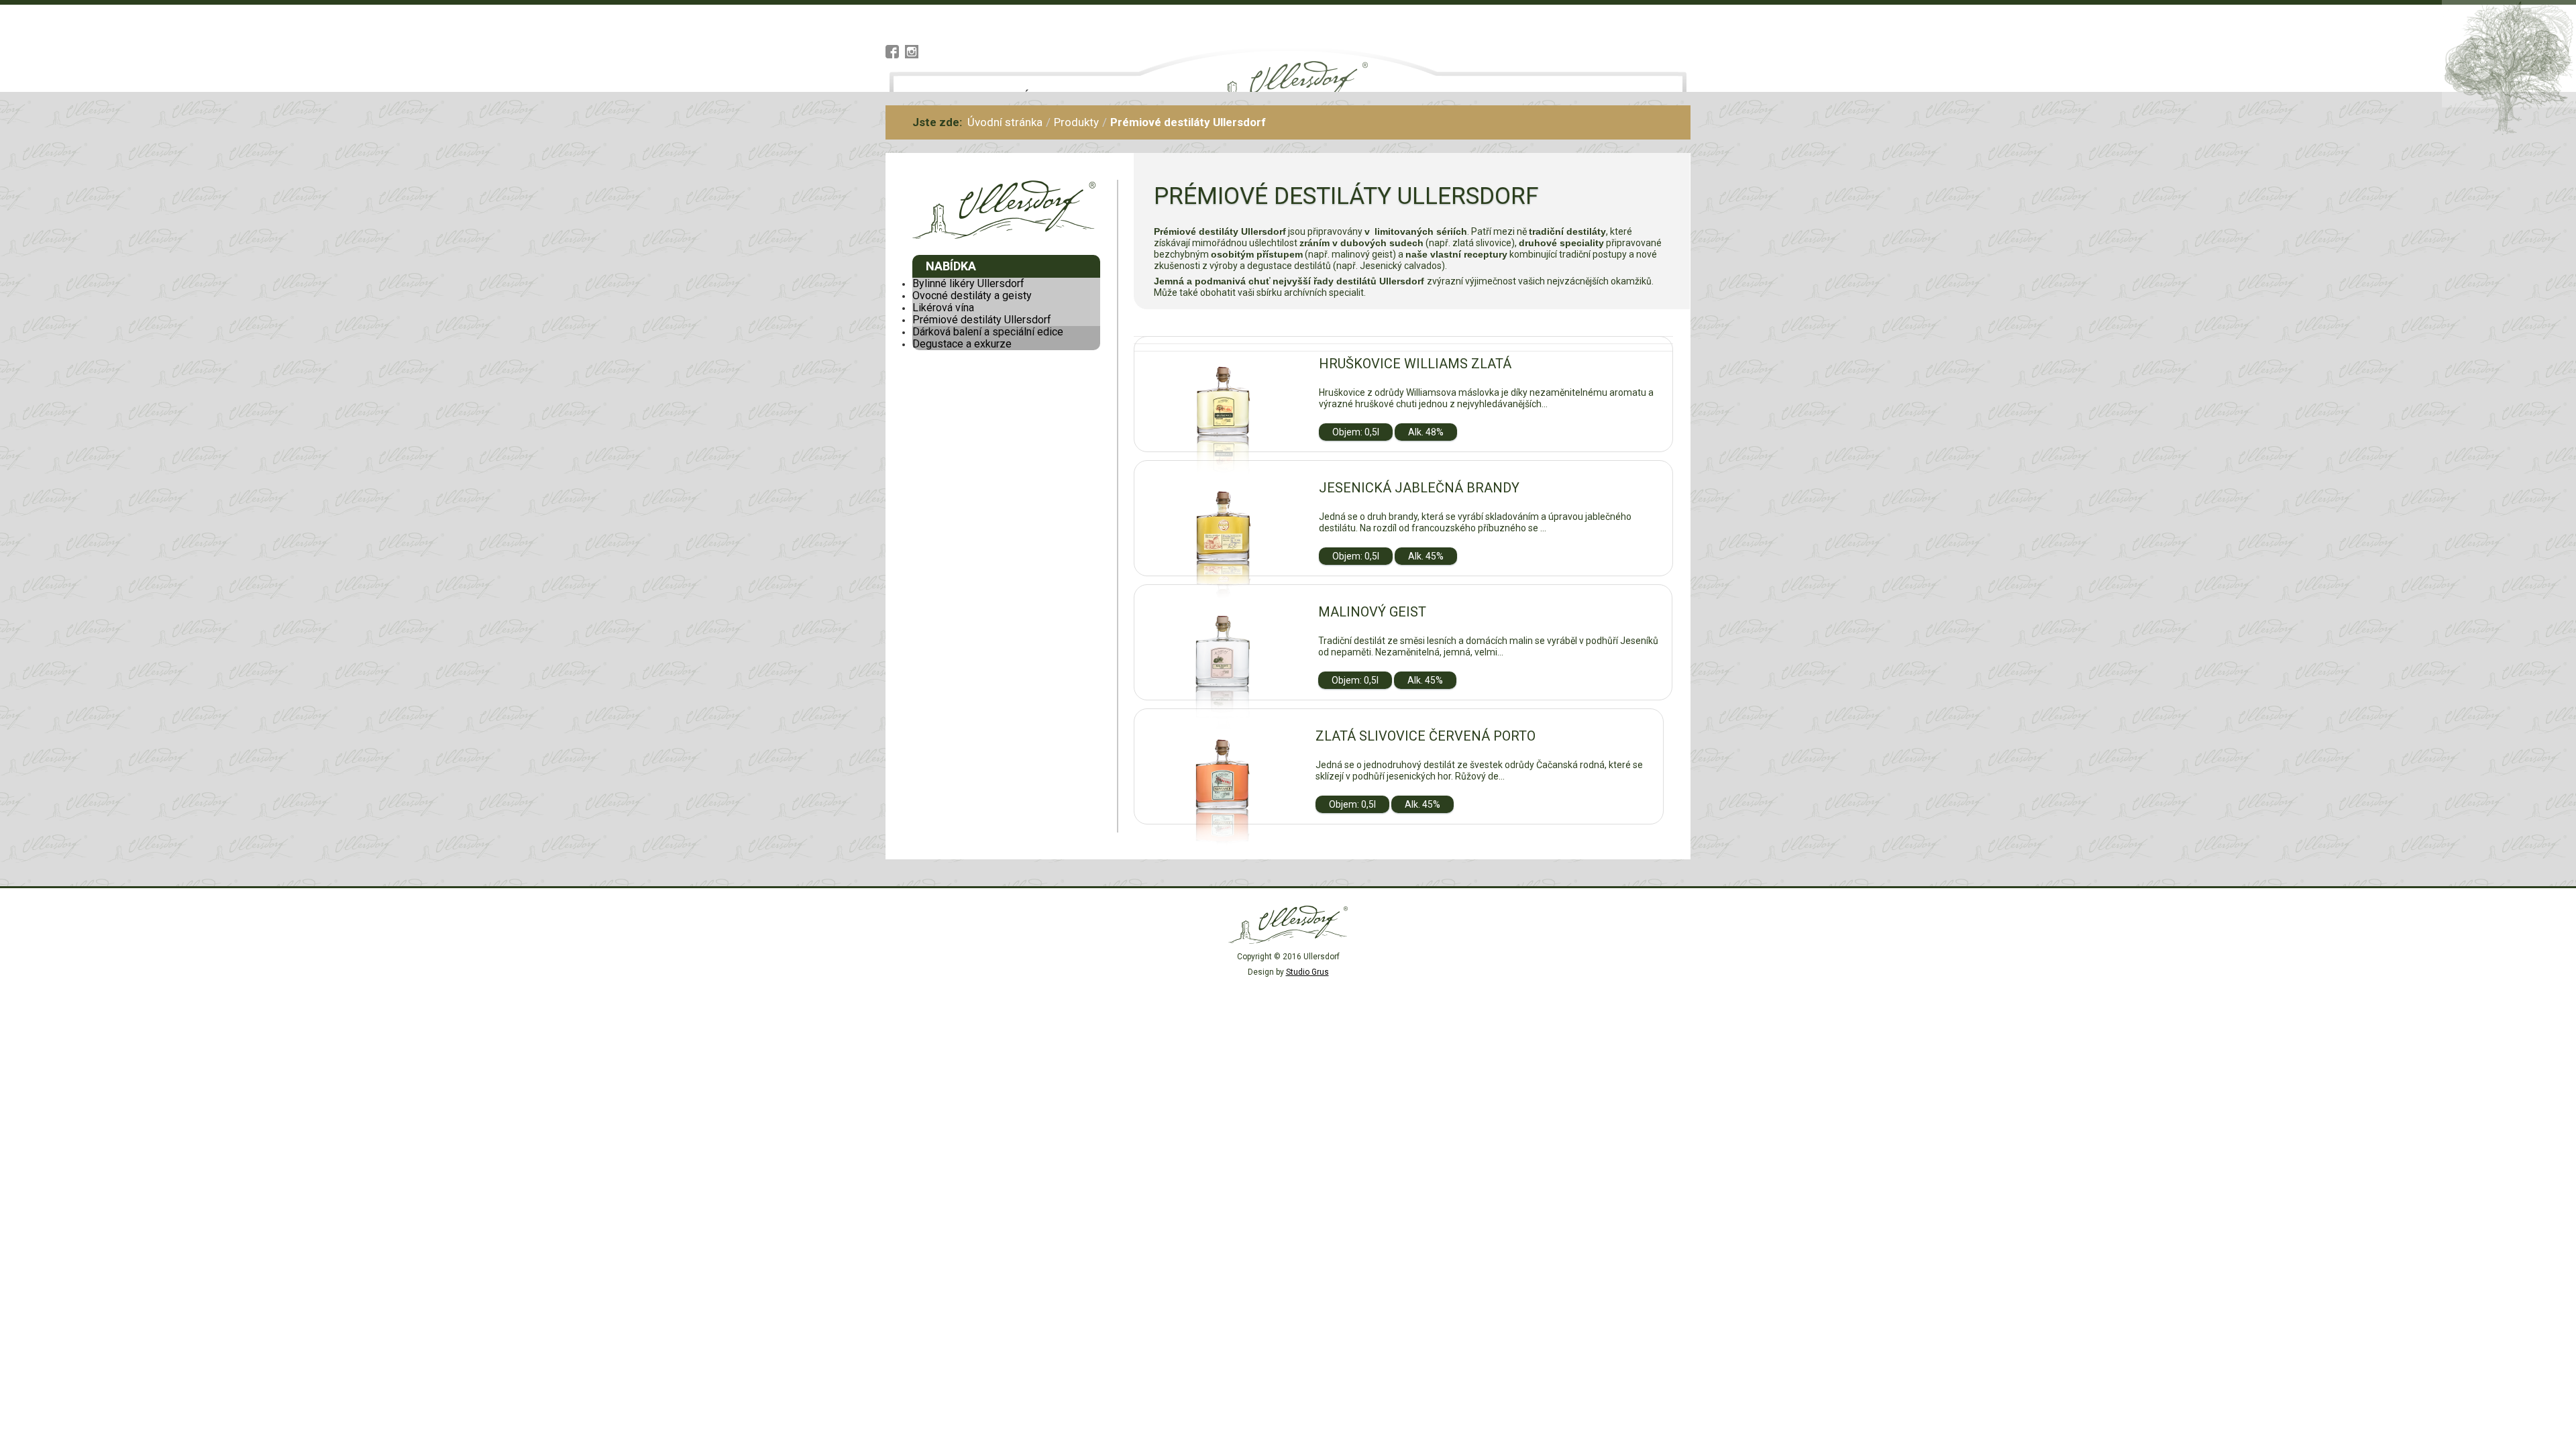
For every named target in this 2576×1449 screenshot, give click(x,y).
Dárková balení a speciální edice (988, 332)
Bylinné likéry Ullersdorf (968, 283)
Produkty (1076, 122)
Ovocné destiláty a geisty (972, 296)
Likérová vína (943, 308)
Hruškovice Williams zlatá (1415, 364)
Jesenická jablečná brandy (1419, 488)
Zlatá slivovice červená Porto (1426, 736)
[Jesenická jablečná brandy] (1223, 575)
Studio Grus (1307, 972)
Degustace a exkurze (962, 344)
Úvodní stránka (1005, 122)
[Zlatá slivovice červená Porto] (1222, 823)
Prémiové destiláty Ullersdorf (982, 320)
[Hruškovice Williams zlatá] (1223, 451)
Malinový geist (1372, 612)
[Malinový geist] (1223, 699)
